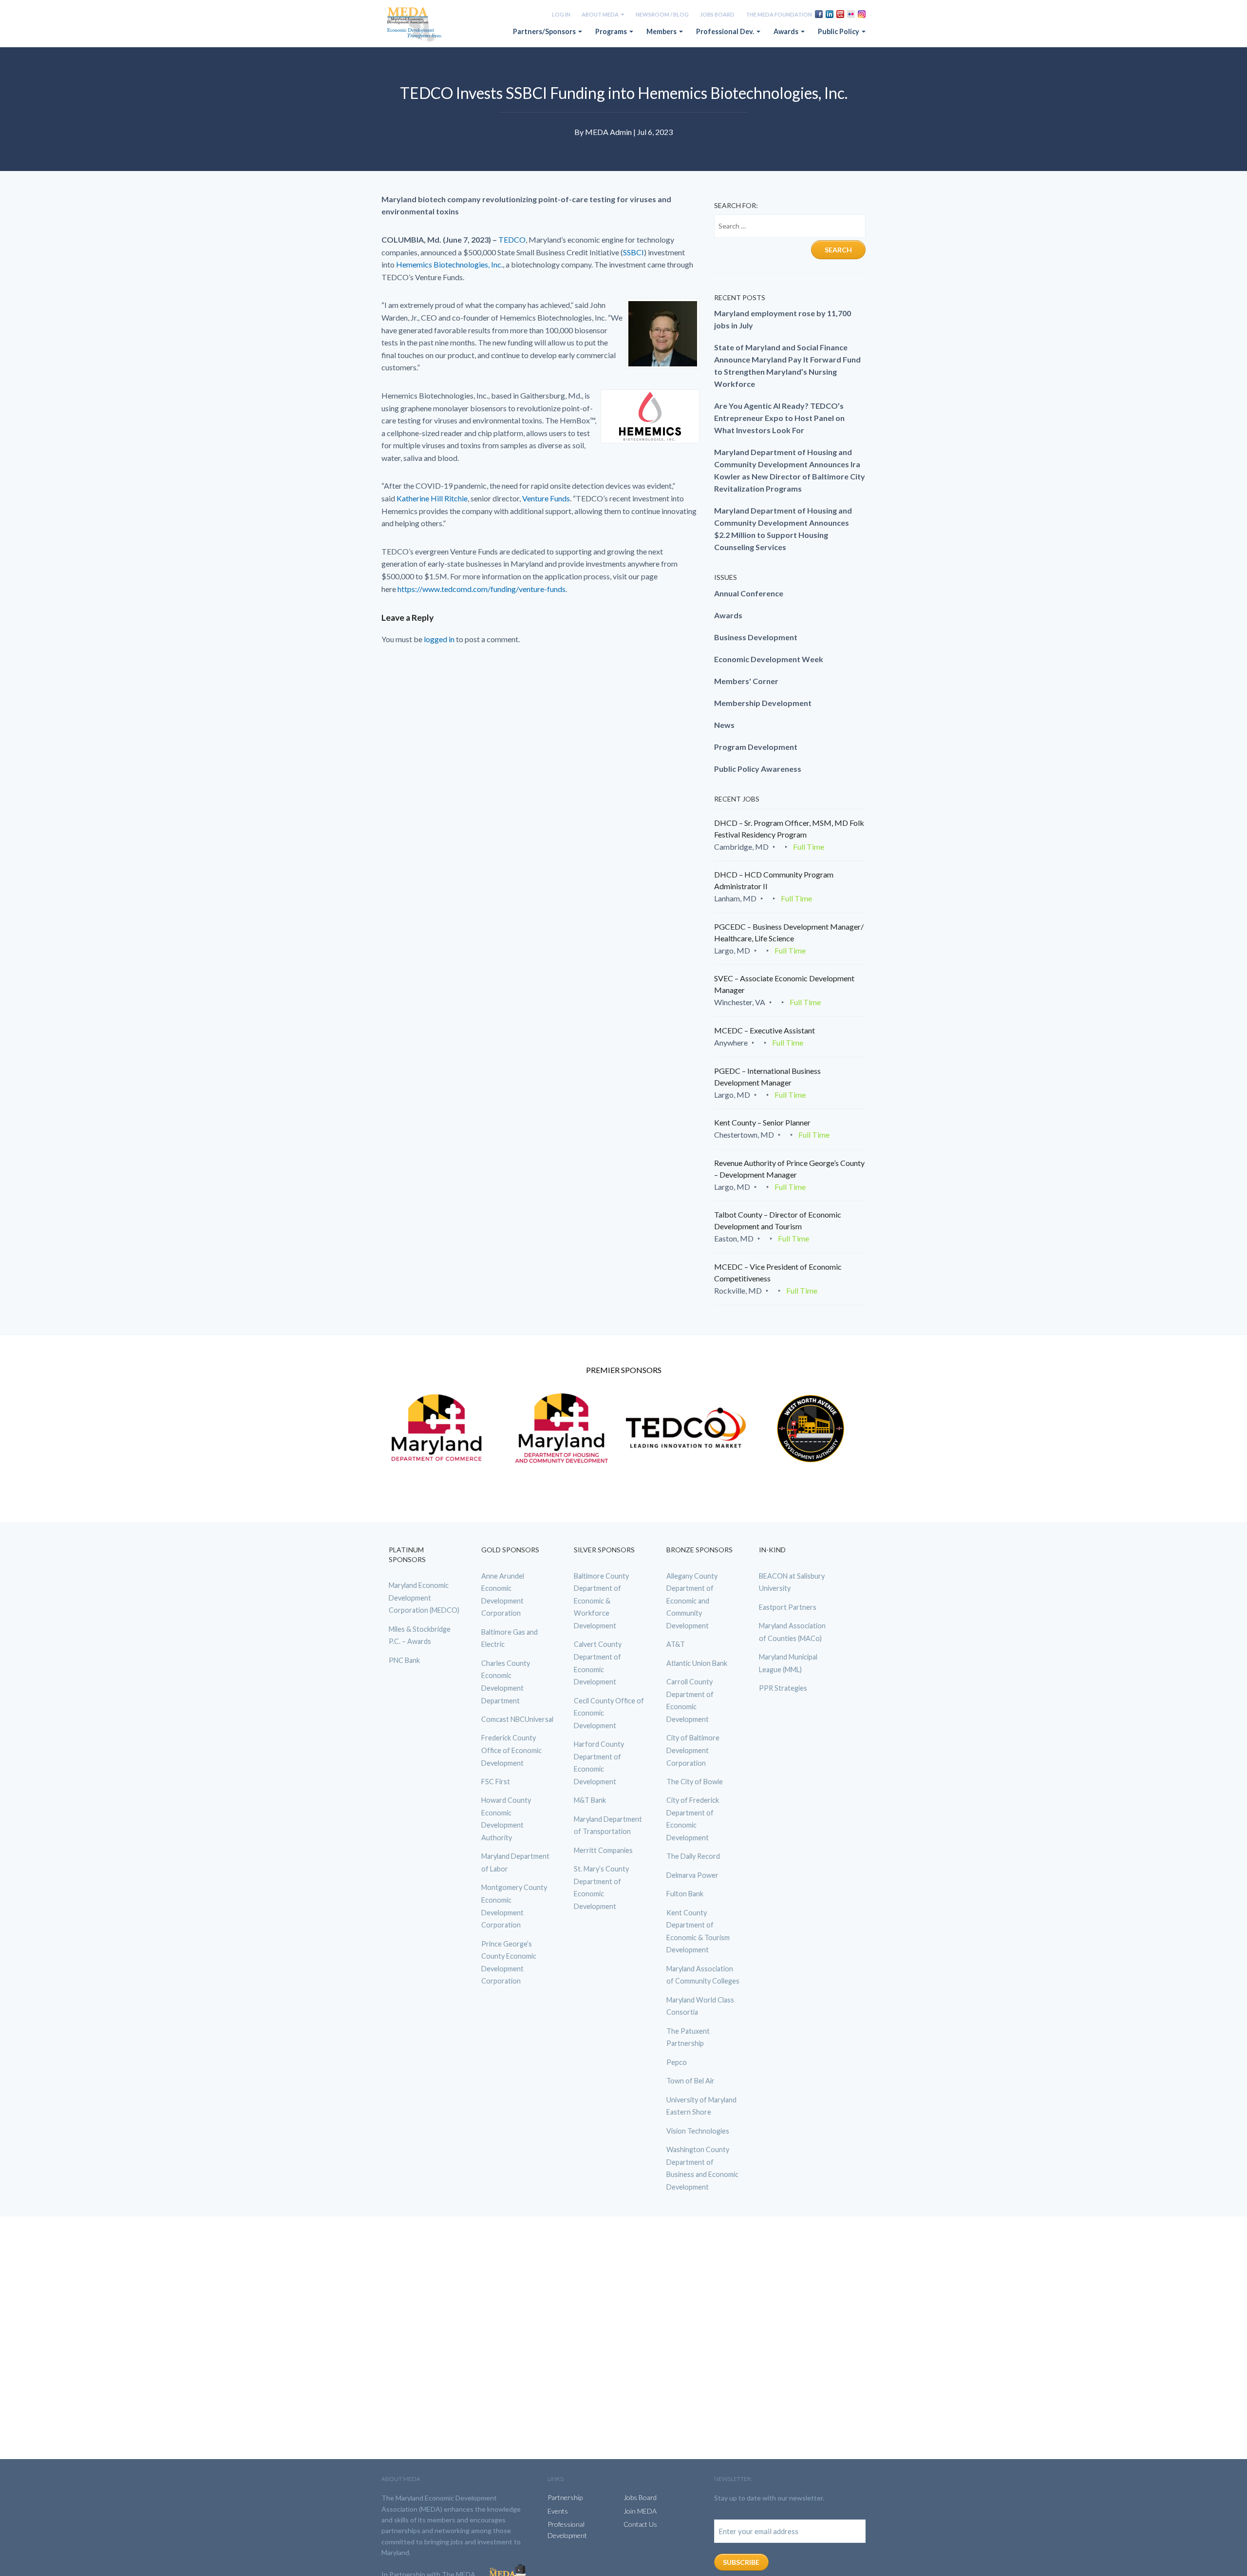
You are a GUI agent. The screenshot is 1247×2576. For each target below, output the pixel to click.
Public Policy (839, 31)
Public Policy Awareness (758, 769)
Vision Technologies (698, 2130)
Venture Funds (546, 498)
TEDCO (512, 239)
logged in (439, 639)
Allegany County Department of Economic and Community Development (692, 1601)
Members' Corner (746, 681)
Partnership (565, 2497)
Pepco (677, 2062)
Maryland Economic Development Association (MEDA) (416, 25)
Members (662, 31)
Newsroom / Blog (662, 14)
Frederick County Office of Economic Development (511, 1750)
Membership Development (763, 703)
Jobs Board (717, 14)
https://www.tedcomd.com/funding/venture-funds (482, 589)
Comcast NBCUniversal (517, 1719)
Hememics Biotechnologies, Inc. (449, 264)
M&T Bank (590, 1800)
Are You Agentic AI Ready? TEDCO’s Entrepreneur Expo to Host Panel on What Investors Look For (779, 418)
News (724, 725)
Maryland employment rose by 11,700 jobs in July (783, 319)
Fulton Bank (685, 1894)
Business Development (756, 637)
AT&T (676, 1644)
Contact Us (640, 2524)
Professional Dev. (726, 31)
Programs (612, 31)
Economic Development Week (769, 659)
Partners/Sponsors (545, 31)
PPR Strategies (783, 1688)
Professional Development (567, 2529)
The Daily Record (693, 1856)
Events (558, 2511)
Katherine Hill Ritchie (432, 498)
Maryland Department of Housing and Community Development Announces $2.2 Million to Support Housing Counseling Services (783, 529)
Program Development (756, 747)
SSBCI (633, 252)
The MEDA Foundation (779, 14)
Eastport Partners (788, 1607)
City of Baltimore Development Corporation (693, 1750)
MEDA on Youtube (840, 14)
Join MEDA (640, 2511)
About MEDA (601, 14)
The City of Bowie (695, 1782)
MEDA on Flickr (851, 14)
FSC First (496, 1782)
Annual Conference (749, 593)
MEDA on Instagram (862, 14)
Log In (561, 14)
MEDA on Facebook (819, 14)
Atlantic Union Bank (697, 1663)
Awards (787, 31)
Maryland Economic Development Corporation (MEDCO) (424, 1598)
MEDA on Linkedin (830, 14)
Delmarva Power (692, 1875)
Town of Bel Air (690, 2081)
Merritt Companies (603, 1850)
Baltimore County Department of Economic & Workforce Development (601, 1601)
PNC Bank (404, 1660)
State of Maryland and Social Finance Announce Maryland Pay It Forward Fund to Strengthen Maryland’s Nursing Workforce (787, 365)
